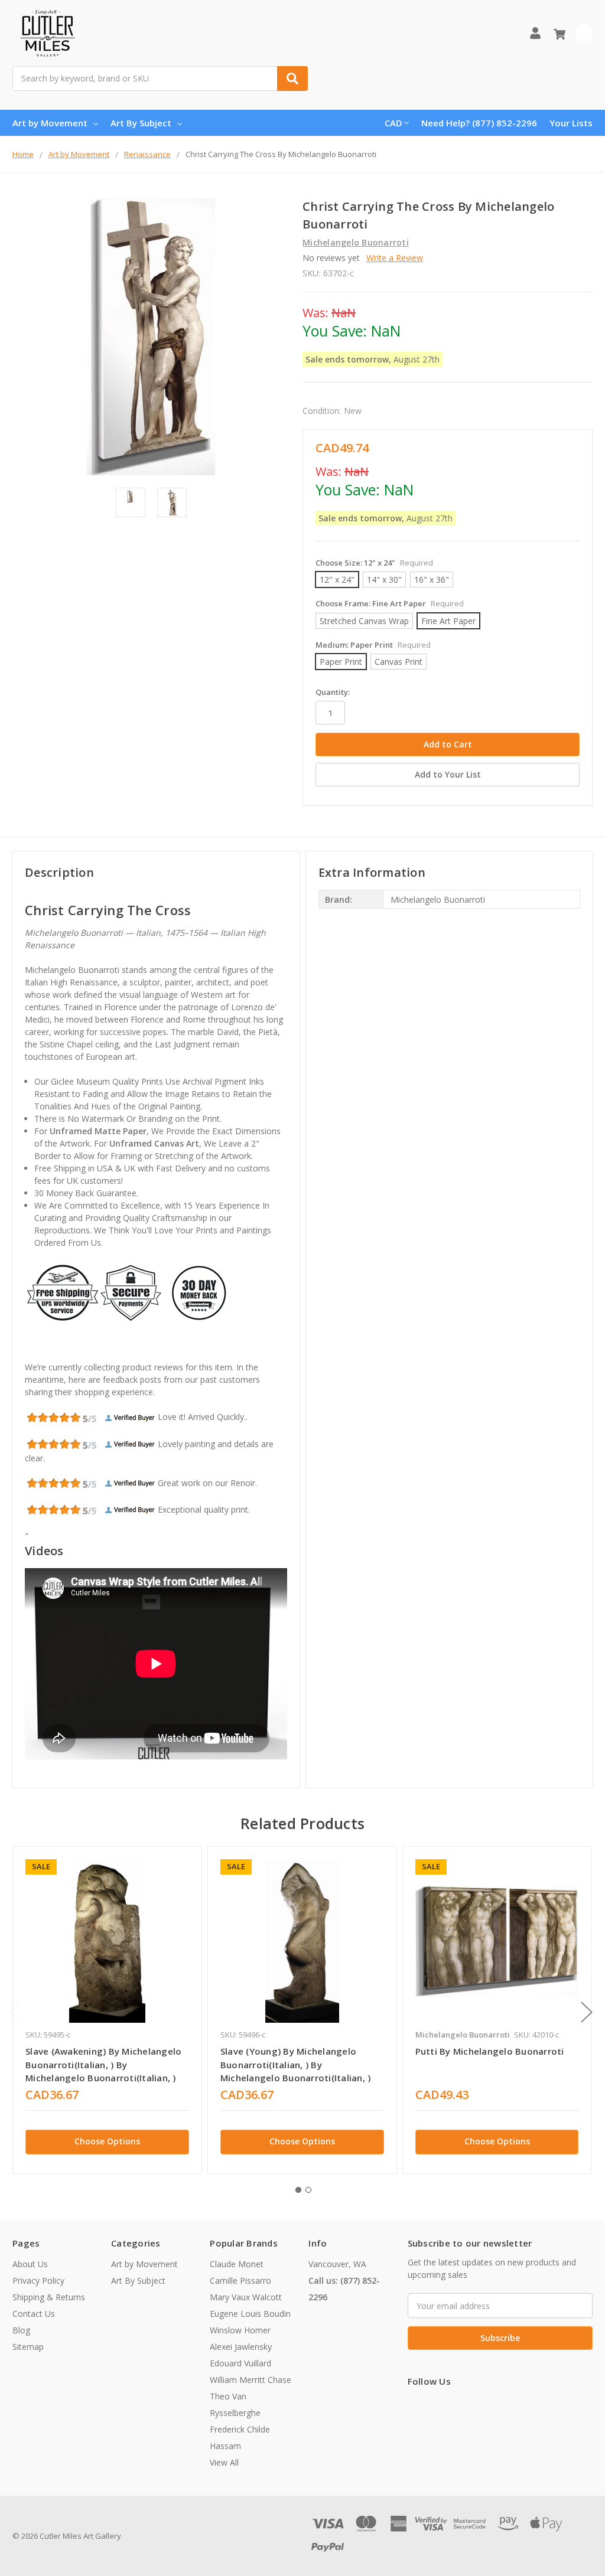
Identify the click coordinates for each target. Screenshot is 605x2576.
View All (224, 2462)
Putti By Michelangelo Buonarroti (490, 2051)
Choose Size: (374, 563)
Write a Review (395, 258)
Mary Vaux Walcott (246, 2297)
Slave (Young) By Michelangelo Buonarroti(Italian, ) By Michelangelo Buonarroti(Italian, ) (296, 2064)
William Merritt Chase (251, 2380)
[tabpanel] (107, 2010)
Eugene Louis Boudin (250, 2314)
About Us (30, 2264)
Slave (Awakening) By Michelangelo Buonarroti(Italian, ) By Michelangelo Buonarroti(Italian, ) (103, 2064)
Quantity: (333, 692)
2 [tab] (308, 2190)
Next (587, 2012)
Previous (15, 2012)
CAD (393, 123)
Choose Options (107, 2141)
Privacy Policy (38, 2280)
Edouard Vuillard (240, 2363)
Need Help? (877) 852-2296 (479, 123)
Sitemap (28, 2347)
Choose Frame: (390, 603)
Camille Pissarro (240, 2280)
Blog (21, 2330)
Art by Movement (50, 123)
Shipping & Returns (49, 2297)
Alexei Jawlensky (241, 2347)
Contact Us (34, 2314)
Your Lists (571, 123)
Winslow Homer (240, 2330)
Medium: (373, 645)
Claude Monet (237, 2264)
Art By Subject (141, 123)
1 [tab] (298, 2190)
